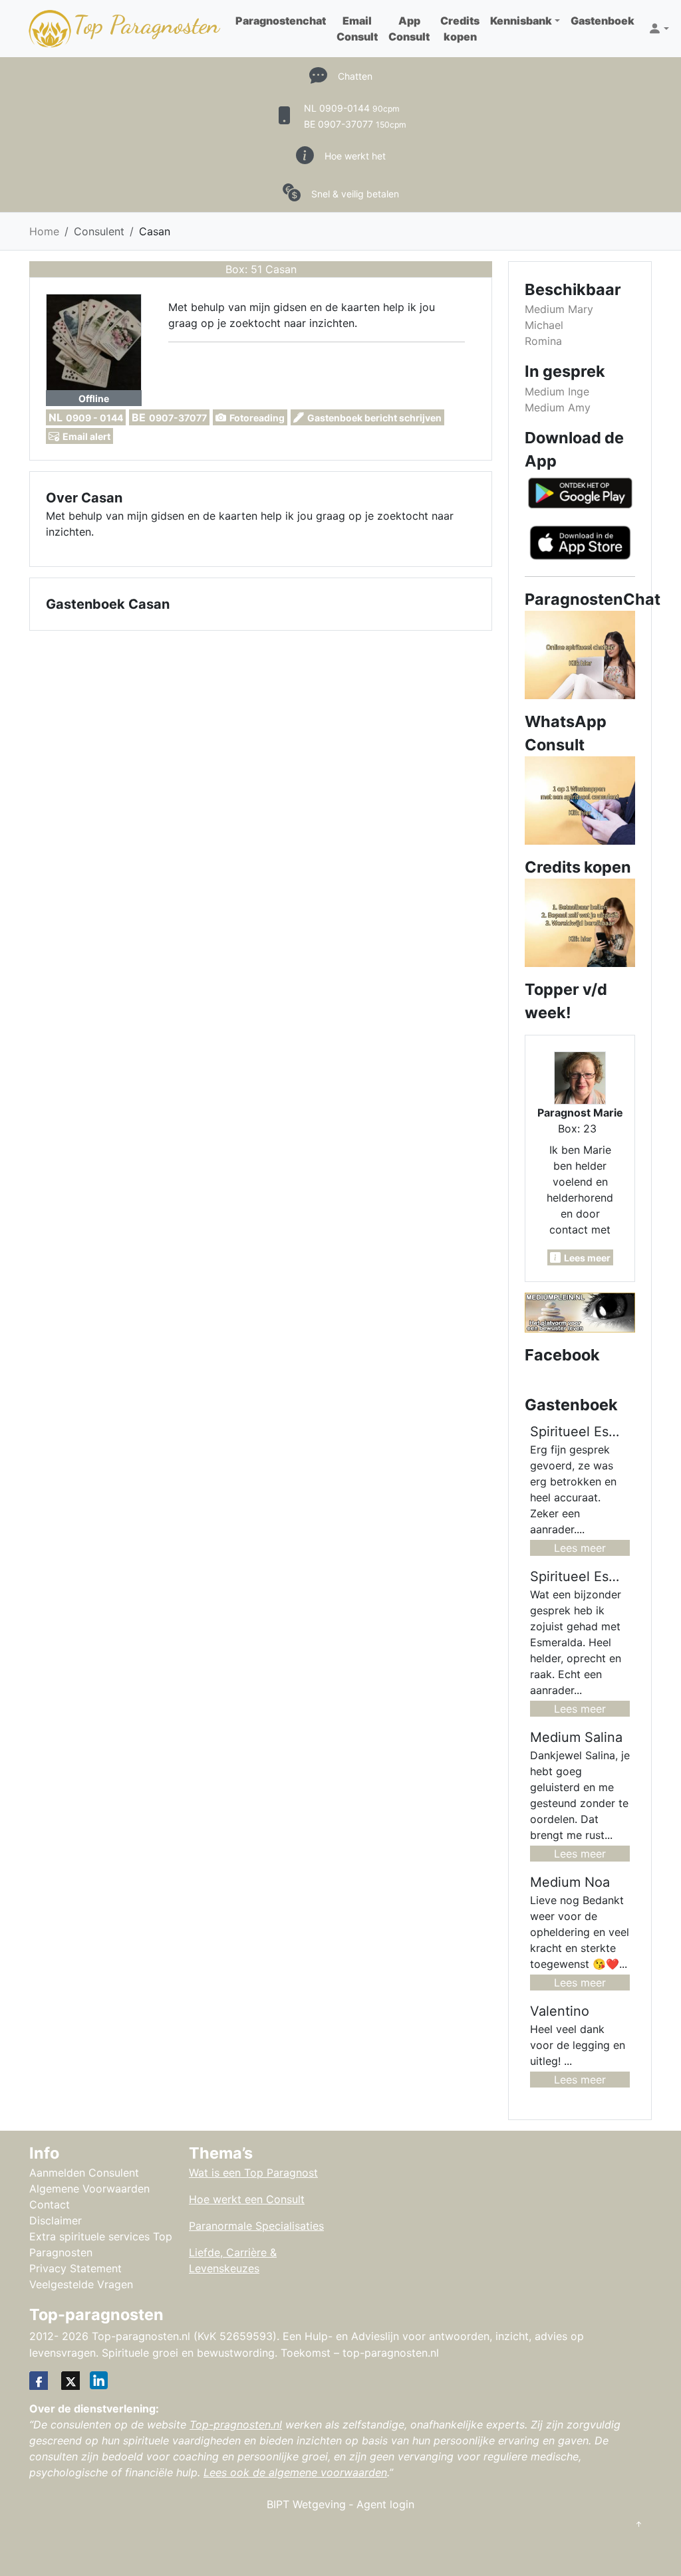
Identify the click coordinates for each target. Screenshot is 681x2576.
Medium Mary (559, 309)
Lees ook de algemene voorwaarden (295, 2472)
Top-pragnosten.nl (236, 2424)
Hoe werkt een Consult (247, 2199)
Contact (50, 2204)
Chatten (355, 76)
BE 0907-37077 (355, 124)
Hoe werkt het (355, 156)
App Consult (409, 29)
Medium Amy (558, 407)
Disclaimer (56, 2220)
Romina (543, 341)
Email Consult (357, 29)
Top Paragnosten (146, 25)
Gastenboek (603, 21)
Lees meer (580, 1548)
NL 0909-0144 (352, 108)
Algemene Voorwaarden (89, 2189)
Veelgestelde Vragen (81, 2284)
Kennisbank (521, 21)
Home (44, 231)
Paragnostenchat (281, 21)
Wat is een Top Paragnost (253, 2173)
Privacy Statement (75, 2268)
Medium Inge (557, 391)
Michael (544, 325)
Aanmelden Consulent (84, 2173)
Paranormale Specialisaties (256, 2226)
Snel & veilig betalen (355, 194)
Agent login (385, 2504)
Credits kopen (460, 29)
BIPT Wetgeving (306, 2504)
